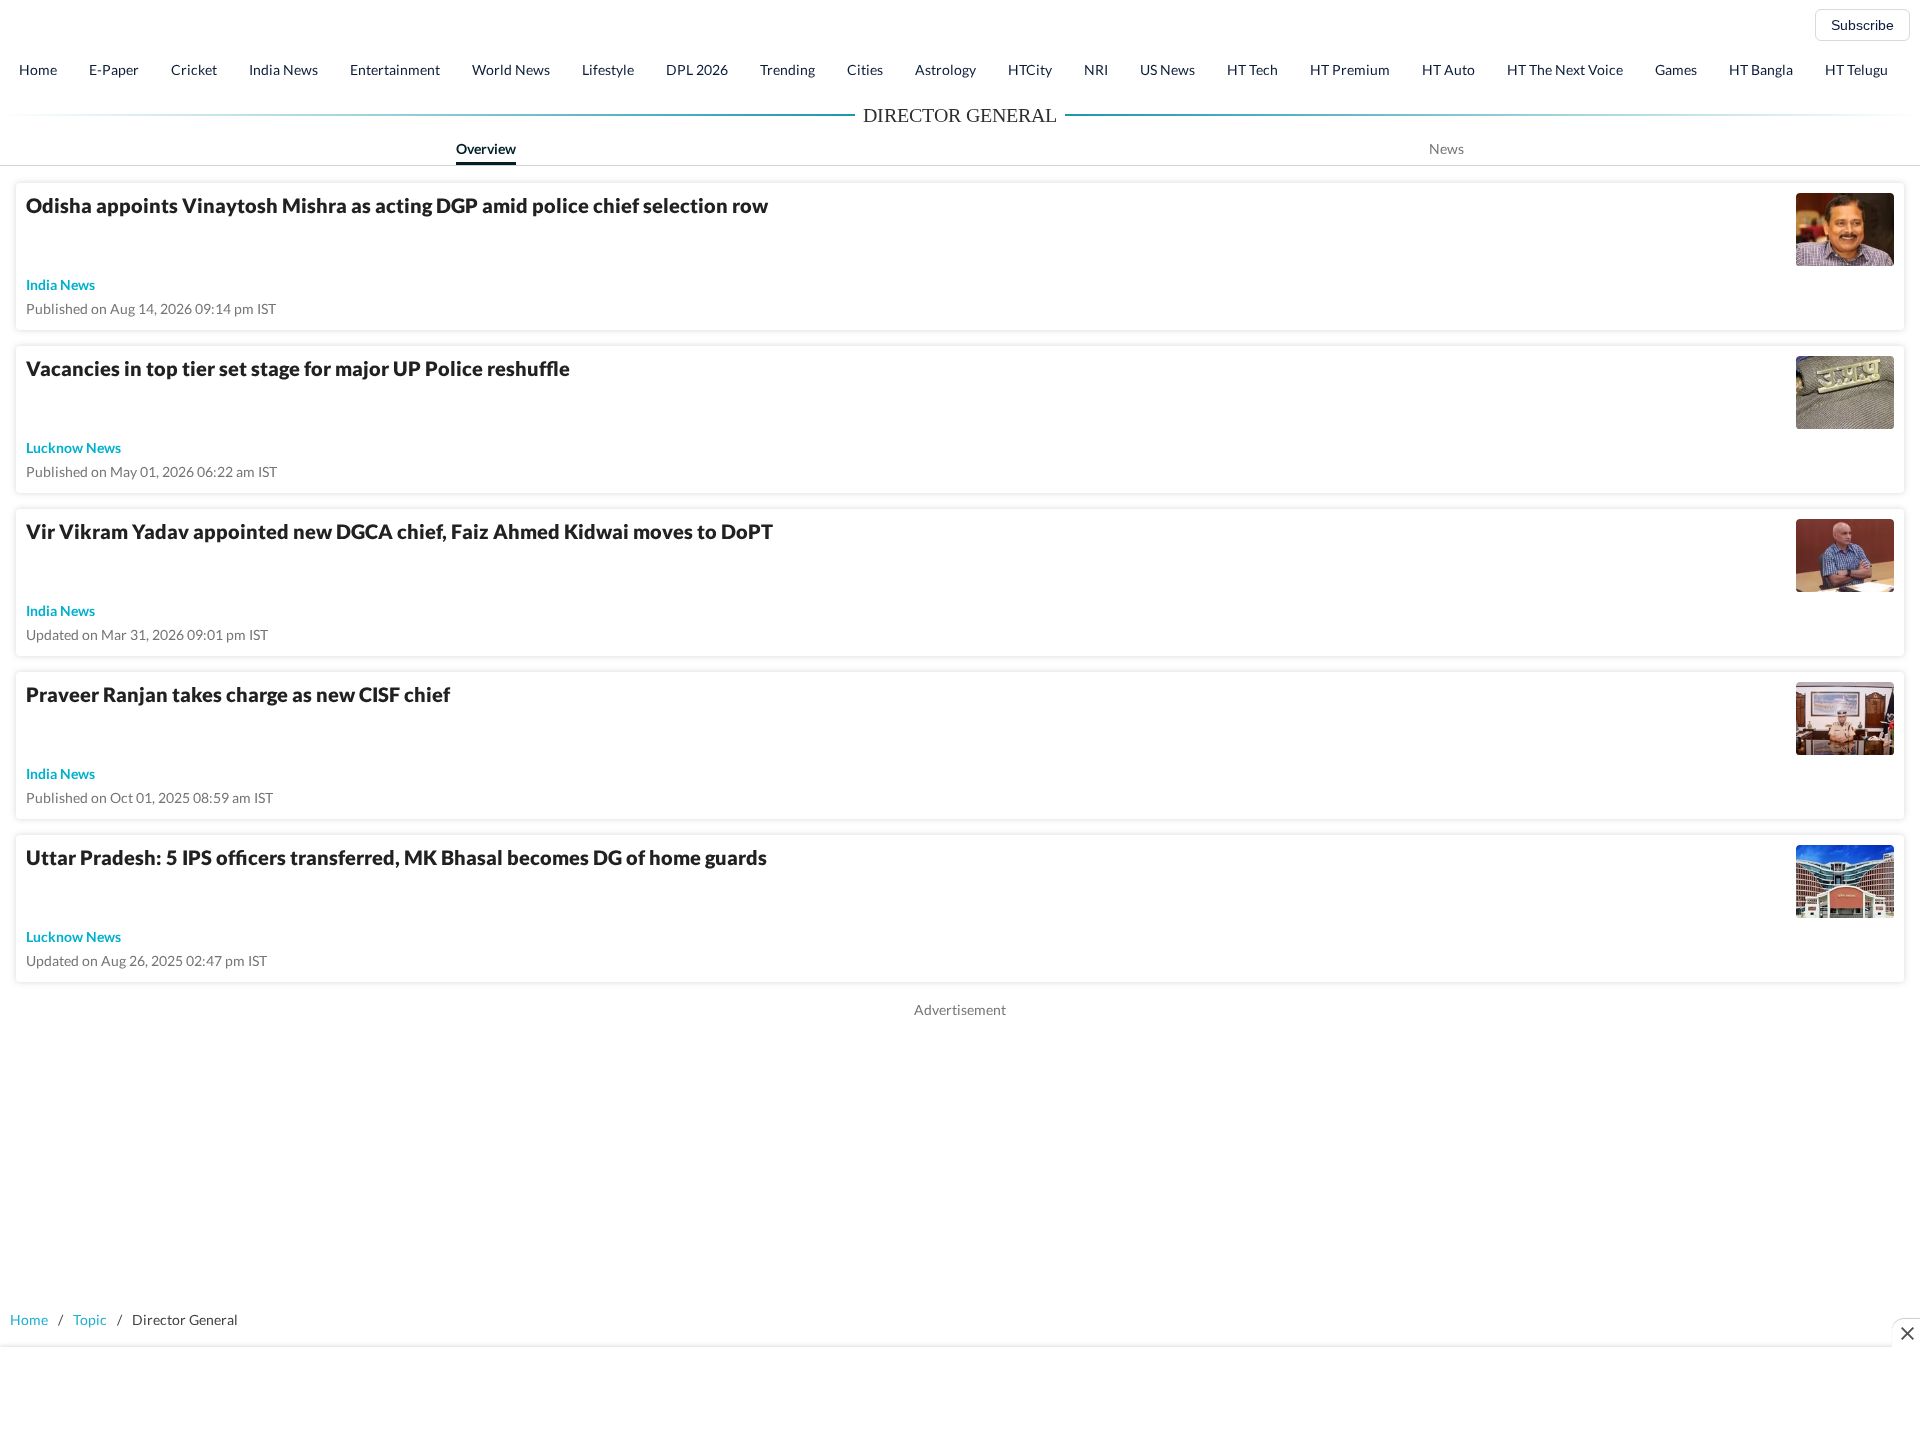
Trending (787, 69)
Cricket (194, 69)
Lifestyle (608, 69)
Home (38, 69)
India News (283, 69)
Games (1676, 69)
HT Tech (1252, 69)
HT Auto (1448, 69)
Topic (90, 1319)
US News (1167, 69)
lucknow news (73, 447)
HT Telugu (1856, 69)
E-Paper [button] (114, 69)
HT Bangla (1761, 69)
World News (511, 69)
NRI (1096, 69)
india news (60, 284)
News (1446, 148)
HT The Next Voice (1565, 69)
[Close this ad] (1906, 1333)
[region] (960, 1160)
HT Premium (1350, 69)
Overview (486, 148)
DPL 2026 (697, 69)
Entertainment (395, 69)
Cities (865, 69)
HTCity (1030, 69)
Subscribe (1862, 25)
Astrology (945, 69)
